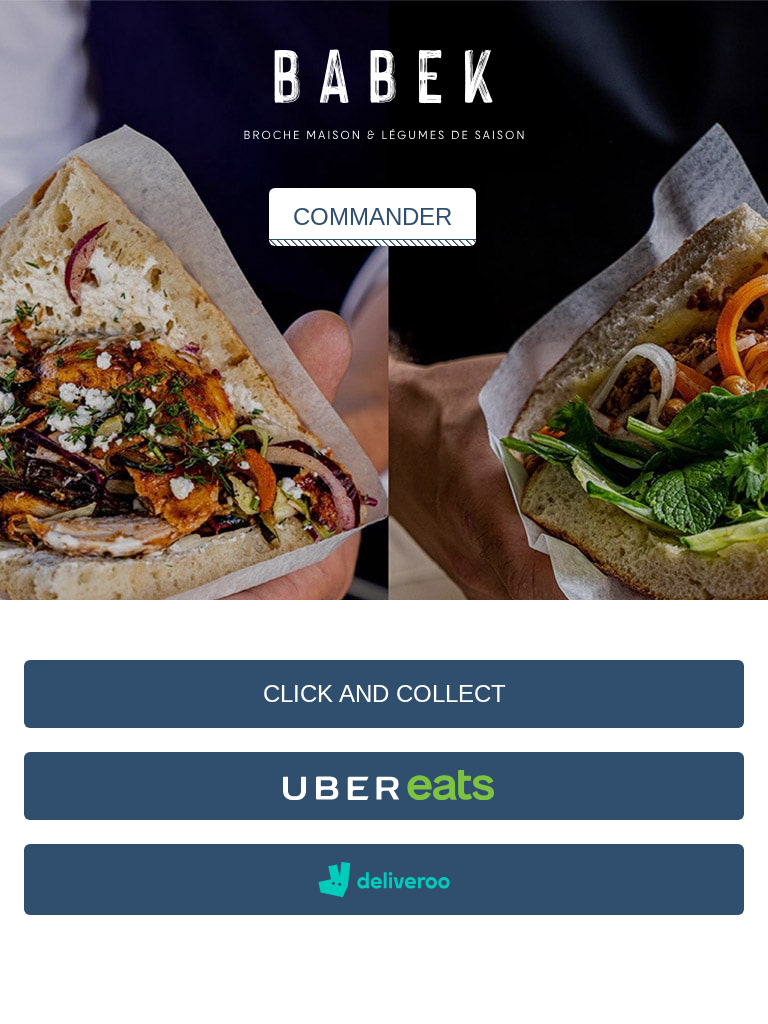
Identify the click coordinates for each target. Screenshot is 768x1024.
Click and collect (384, 693)
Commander (372, 216)
